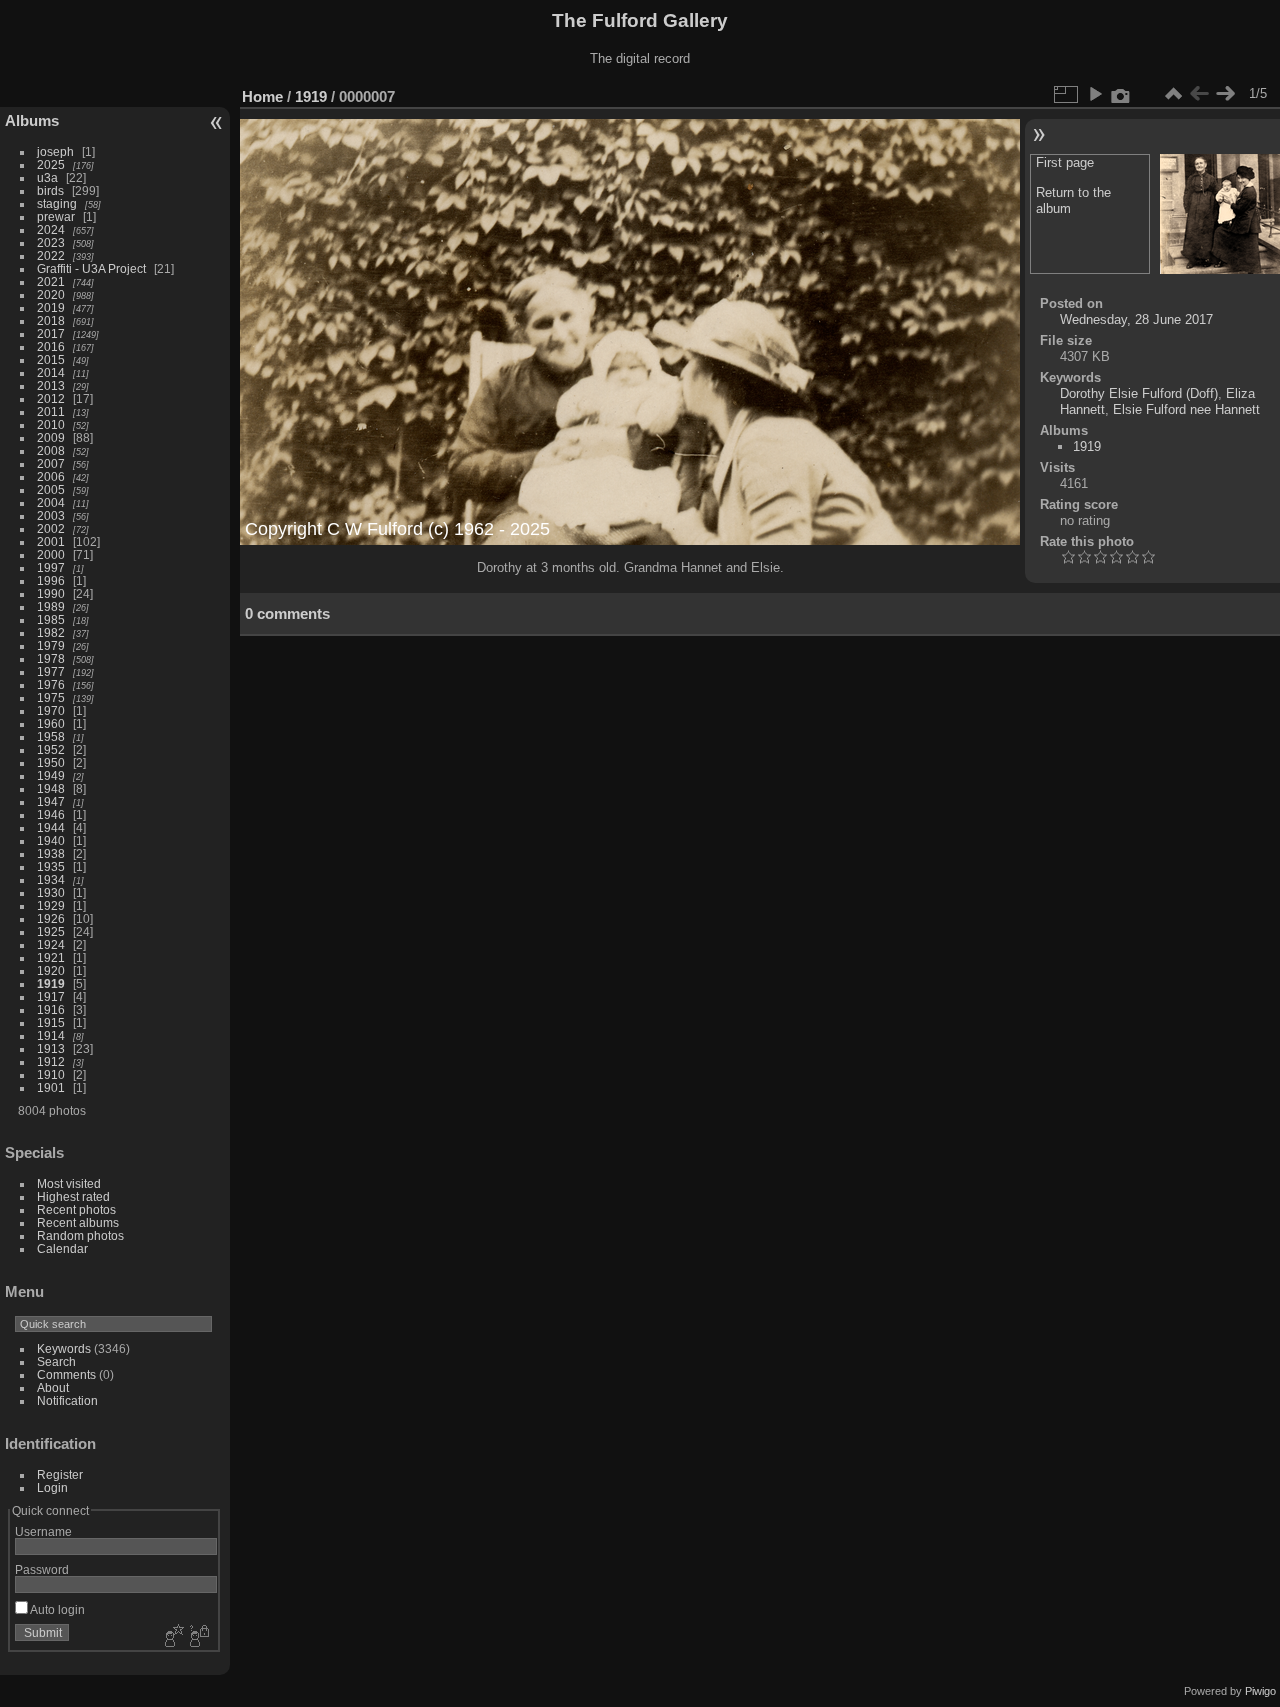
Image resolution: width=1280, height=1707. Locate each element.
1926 (51, 918)
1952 (51, 749)
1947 (51, 801)
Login (52, 1487)
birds (50, 190)
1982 (51, 632)
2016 (51, 346)
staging (57, 203)
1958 (51, 736)
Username (43, 1531)
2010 (51, 424)
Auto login (56, 1609)
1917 (51, 996)
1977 (51, 671)
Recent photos (76, 1209)
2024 (51, 229)
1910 (51, 1074)
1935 (51, 866)
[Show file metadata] (1121, 94)
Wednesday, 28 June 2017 (1136, 319)
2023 (51, 242)
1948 (51, 788)
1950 (51, 762)
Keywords (64, 1348)
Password (42, 1569)
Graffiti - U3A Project (91, 268)
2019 (51, 307)
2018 (51, 320)
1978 (51, 658)
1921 (51, 957)
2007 (51, 463)
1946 (51, 814)
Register (60, 1474)
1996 (51, 580)
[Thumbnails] (1173, 94)
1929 (51, 905)
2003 (51, 515)
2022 (51, 255)
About (53, 1387)
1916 (51, 1009)
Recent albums (78, 1222)
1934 (51, 879)
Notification (67, 1400)
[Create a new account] (172, 1637)
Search (56, 1361)
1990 (51, 593)
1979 (51, 645)
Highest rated (73, 1196)
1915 (51, 1022)
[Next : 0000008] (1225, 94)
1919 (51, 983)
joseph (55, 151)
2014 (51, 372)
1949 (51, 775)
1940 (51, 840)
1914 (51, 1035)
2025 (51, 164)
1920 (51, 970)
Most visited (69, 1183)
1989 (51, 606)
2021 (51, 281)
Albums (32, 120)
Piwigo (1260, 1691)
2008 (51, 450)
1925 (51, 931)
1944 (51, 827)
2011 (51, 411)
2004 (51, 502)
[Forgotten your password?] (198, 1637)
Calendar (62, 1248)
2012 (51, 398)
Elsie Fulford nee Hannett (1186, 409)
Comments (66, 1374)
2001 (51, 541)
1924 (51, 944)
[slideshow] (1095, 94)
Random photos (80, 1235)
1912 (51, 1061)
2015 (51, 359)
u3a (47, 177)
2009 (51, 437)
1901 (51, 1087)
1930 (51, 892)
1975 (51, 697)
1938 (51, 853)
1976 (51, 684)
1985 (51, 619)
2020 (51, 294)
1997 (51, 567)
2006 (51, 476)
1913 (51, 1048)
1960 (51, 723)
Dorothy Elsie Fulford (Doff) (1139, 393)
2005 (51, 489)
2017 (51, 333)
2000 (51, 554)
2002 (51, 528)
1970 (51, 710)
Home (262, 96)
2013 (51, 385)
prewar (56, 216)
